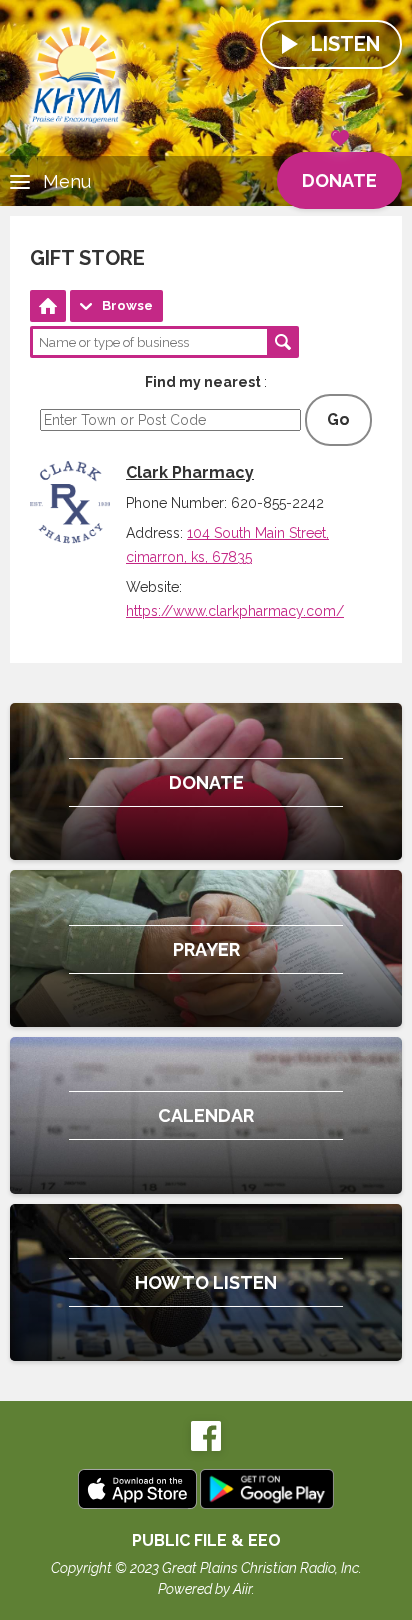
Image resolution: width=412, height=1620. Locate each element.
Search (283, 342)
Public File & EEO (206, 1540)
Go (338, 419)
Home (48, 306)
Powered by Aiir (205, 1589)
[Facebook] (206, 1446)
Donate (339, 180)
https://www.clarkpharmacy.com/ (235, 611)
